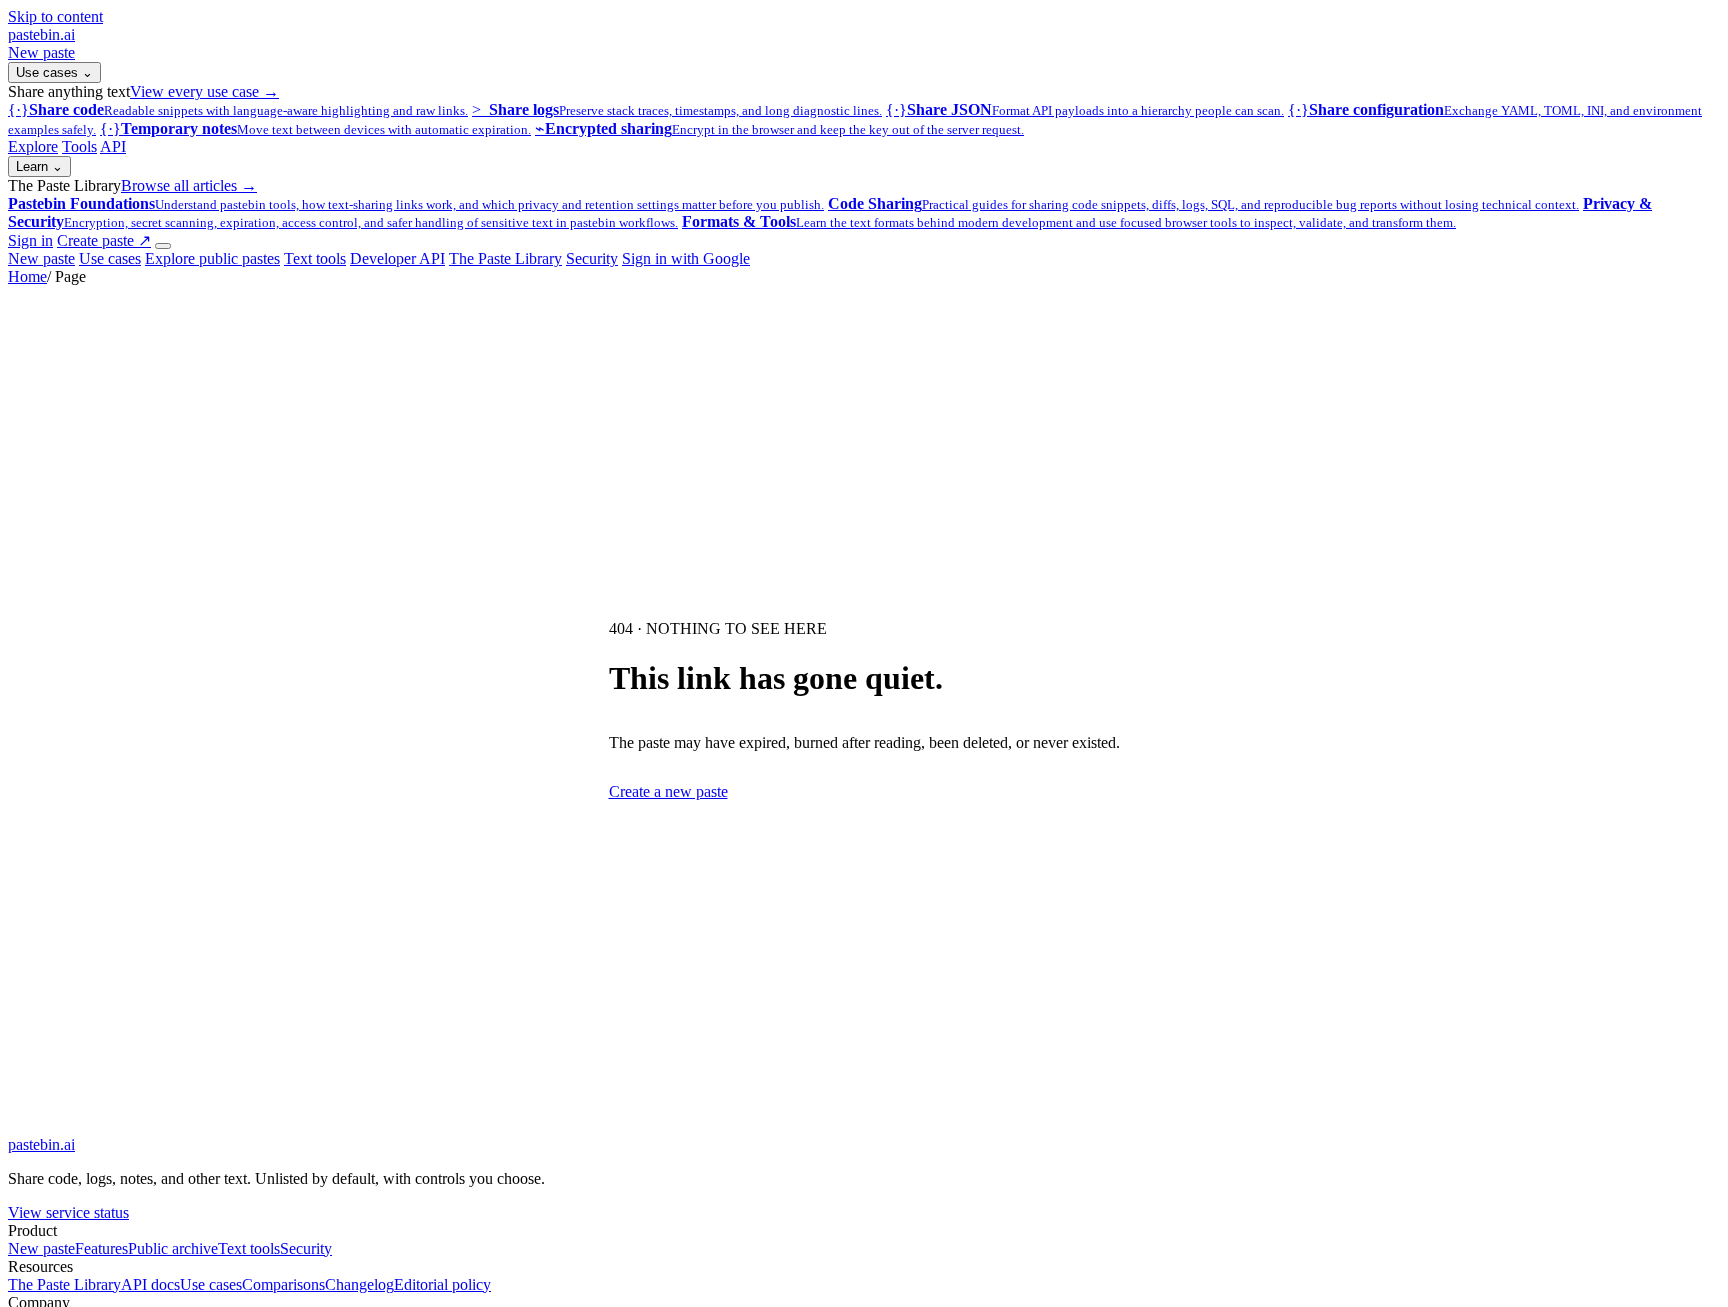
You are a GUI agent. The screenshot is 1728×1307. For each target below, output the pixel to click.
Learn (39, 166)
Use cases (54, 72)
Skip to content (55, 16)
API (113, 146)
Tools (79, 146)
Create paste (104, 240)
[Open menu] (163, 246)
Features (101, 1248)
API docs (150, 1284)
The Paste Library (505, 258)
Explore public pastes (212, 258)
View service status (68, 1212)
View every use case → (204, 91)
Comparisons (283, 1284)
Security (592, 258)
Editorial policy (442, 1284)
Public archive (173, 1248)
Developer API (397, 258)
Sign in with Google (686, 258)
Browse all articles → (189, 185)
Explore (33, 146)
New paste (41, 52)
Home (27, 276)
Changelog (359, 1284)
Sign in (30, 240)
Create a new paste (668, 791)
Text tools (315, 258)
